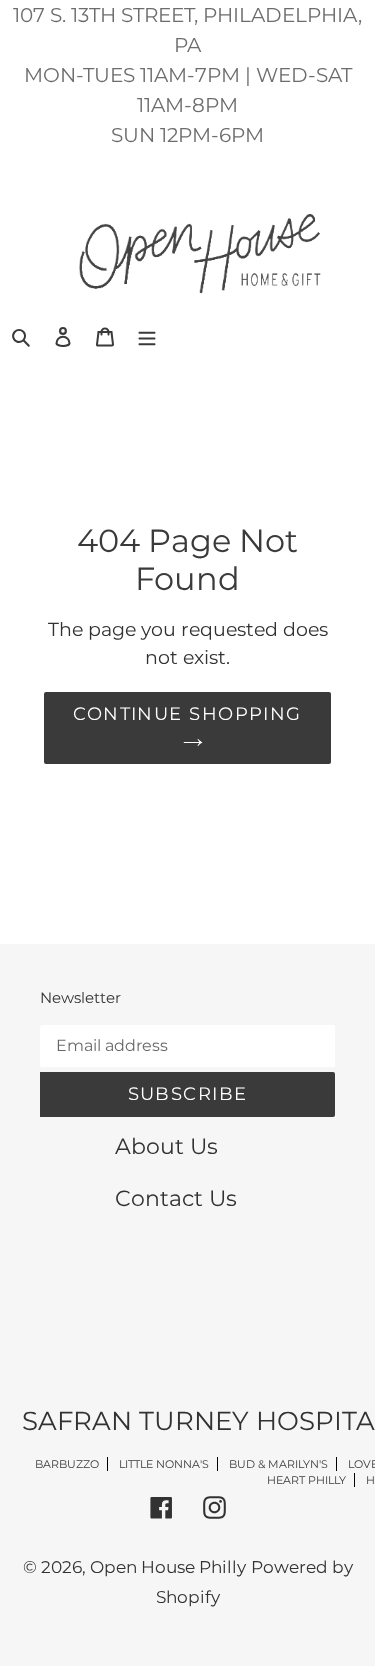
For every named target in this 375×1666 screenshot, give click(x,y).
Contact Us (176, 1198)
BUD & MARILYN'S (278, 1464)
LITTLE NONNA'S (164, 1464)
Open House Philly (168, 1567)
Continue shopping (187, 714)
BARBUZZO (67, 1464)
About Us (166, 1146)
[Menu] (147, 336)
